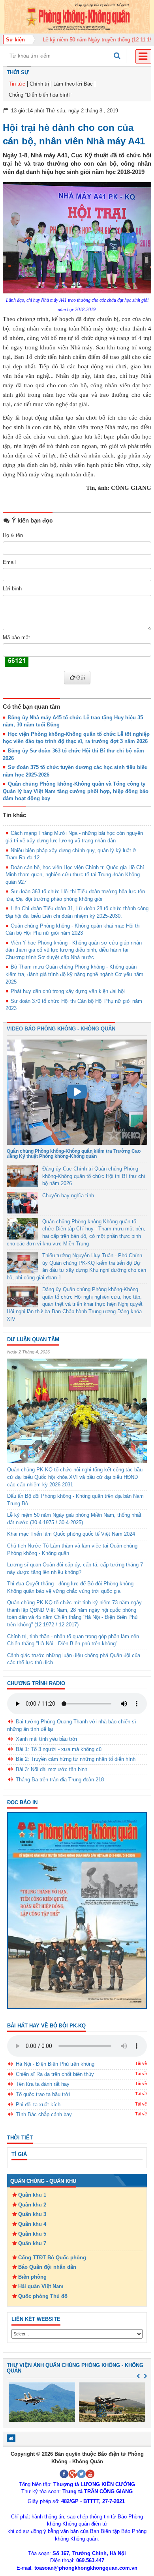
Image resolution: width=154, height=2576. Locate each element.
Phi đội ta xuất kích (38, 2105)
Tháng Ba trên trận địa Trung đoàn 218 (60, 1780)
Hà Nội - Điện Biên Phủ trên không (55, 2064)
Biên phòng (32, 2277)
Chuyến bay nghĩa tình (68, 1196)
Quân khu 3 (32, 2214)
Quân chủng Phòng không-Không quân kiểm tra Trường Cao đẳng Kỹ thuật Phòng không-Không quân (74, 1154)
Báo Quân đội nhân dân (47, 2267)
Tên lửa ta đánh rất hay (43, 2084)
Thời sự (18, 72)
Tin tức (17, 84)
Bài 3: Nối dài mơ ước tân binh (52, 1769)
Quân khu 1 (32, 2195)
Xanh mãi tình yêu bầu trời (46, 1739)
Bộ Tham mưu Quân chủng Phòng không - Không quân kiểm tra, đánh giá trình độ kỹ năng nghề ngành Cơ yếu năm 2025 (74, 974)
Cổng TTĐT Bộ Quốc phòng (52, 2258)
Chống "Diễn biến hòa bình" (40, 95)
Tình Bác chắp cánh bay (44, 2114)
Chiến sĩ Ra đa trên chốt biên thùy (55, 2074)
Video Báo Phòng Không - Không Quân (61, 1029)
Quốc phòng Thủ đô (43, 2296)
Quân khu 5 (32, 2234)
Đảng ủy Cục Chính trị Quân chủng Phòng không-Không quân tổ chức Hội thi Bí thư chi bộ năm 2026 (94, 1176)
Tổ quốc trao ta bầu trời (43, 2094)
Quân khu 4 (32, 2224)
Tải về (141, 2063)
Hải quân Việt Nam (41, 2286)
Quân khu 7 (32, 2243)
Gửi (81, 678)
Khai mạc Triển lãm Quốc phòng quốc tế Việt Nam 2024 (71, 1534)
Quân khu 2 (32, 2205)
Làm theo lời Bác (73, 84)
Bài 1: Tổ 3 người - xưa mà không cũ (59, 1749)
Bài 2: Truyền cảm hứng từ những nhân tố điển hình (76, 1759)
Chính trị (39, 84)
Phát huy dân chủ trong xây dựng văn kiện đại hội (68, 991)
